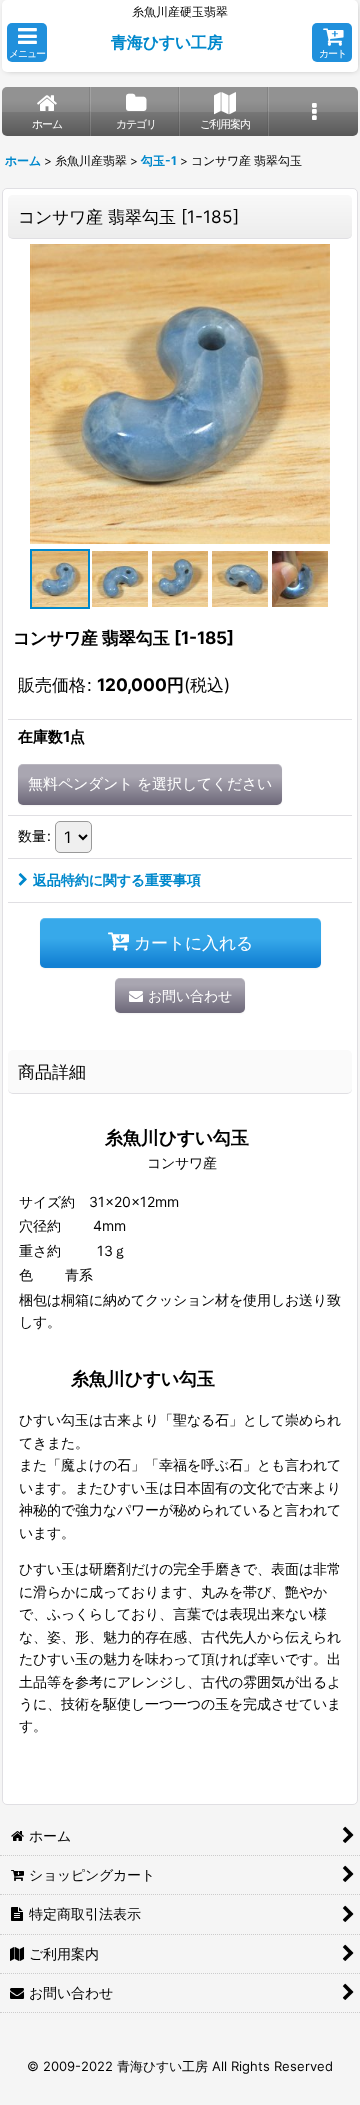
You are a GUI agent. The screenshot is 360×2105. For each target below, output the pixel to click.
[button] (27, 42)
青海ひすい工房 (167, 42)
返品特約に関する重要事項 (117, 879)
